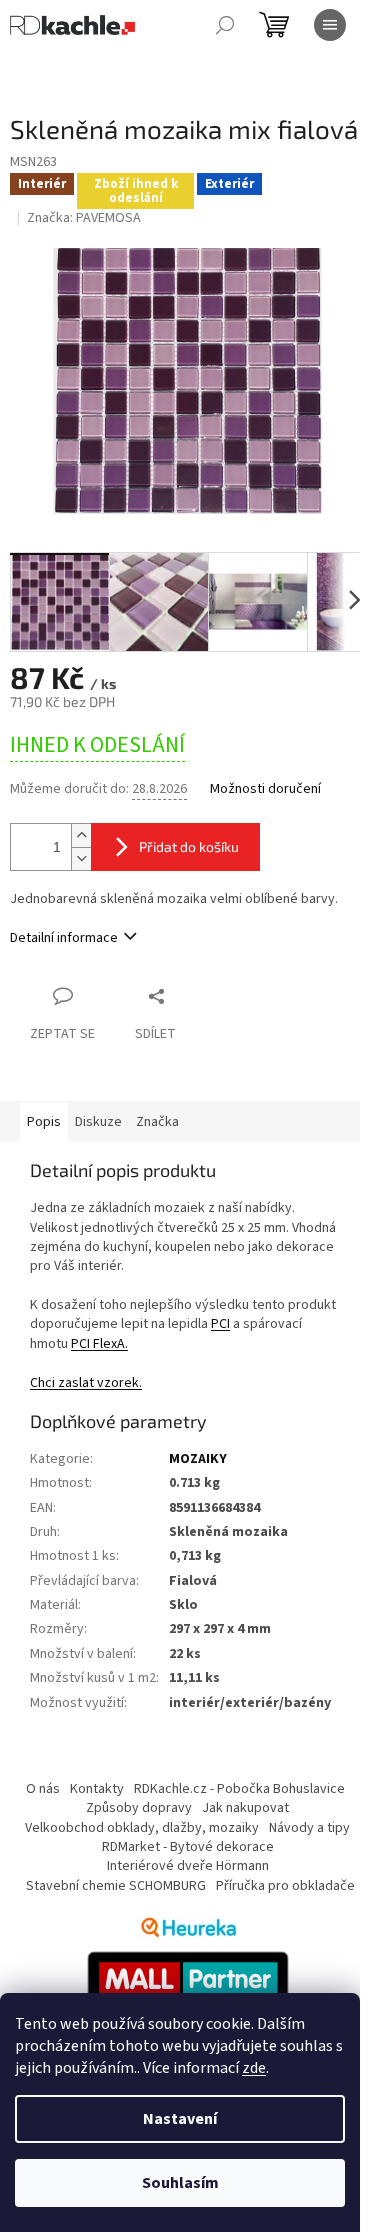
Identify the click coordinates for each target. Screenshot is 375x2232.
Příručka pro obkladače (285, 1886)
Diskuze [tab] (98, 1122)
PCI (220, 1324)
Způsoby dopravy (139, 1808)
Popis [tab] (44, 1122)
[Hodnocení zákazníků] (188, 1928)
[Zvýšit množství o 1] (81, 835)
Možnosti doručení (265, 789)
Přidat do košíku (189, 846)
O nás (43, 1789)
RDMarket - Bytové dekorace (188, 1847)
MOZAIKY (198, 1459)
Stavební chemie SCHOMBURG (116, 1886)
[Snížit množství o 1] (81, 858)
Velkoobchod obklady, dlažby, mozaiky (142, 1828)
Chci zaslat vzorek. (86, 1383)
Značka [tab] (157, 1122)
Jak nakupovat (245, 1808)
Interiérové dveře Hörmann (188, 1866)
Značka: (84, 218)
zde (254, 2068)
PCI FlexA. (99, 1344)
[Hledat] (225, 25)
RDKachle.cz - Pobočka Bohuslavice (239, 1789)
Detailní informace (64, 938)
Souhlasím (180, 2183)
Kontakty (97, 1789)
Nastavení (180, 2119)
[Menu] (330, 25)
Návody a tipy (309, 1828)
